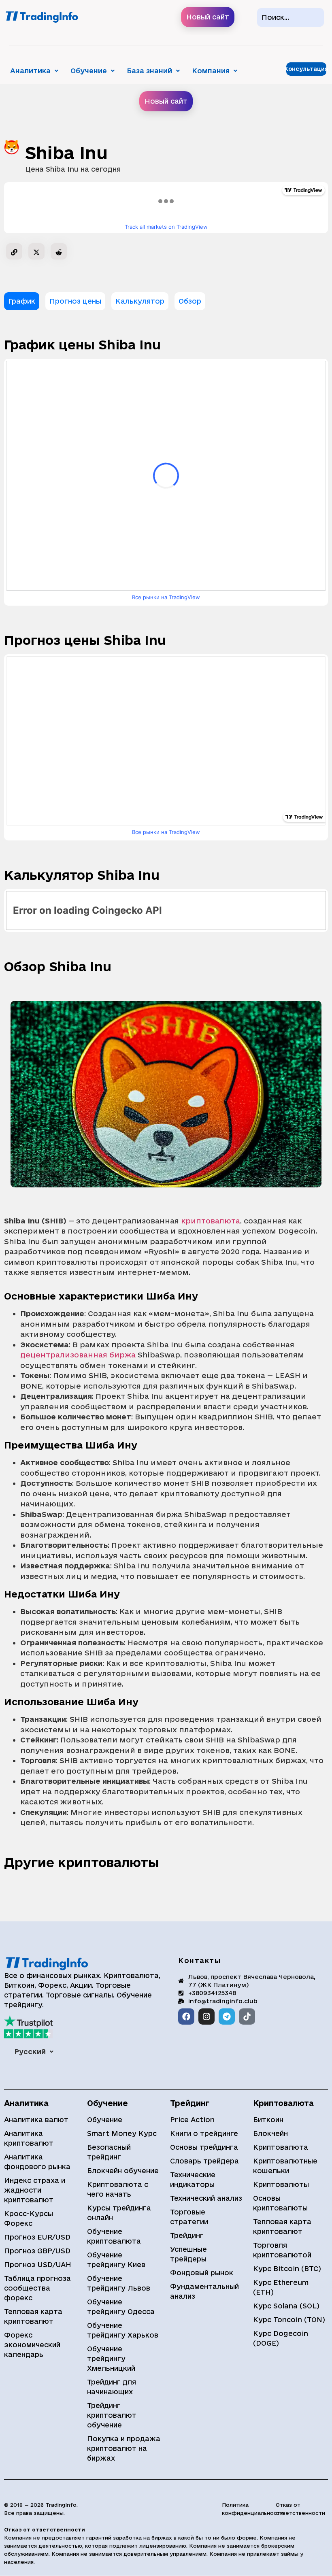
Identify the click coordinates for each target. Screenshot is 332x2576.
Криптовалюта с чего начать (118, 2189)
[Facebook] (186, 2017)
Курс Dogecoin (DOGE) (281, 2338)
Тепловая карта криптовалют (33, 2316)
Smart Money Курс (122, 2133)
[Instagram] (206, 2017)
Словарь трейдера (204, 2161)
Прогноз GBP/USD (37, 2251)
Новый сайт (208, 17)
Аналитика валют (36, 2120)
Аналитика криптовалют (29, 2138)
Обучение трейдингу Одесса (121, 2307)
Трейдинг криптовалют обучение (112, 2415)
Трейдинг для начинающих (112, 2387)
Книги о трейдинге (204, 2133)
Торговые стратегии (189, 2217)
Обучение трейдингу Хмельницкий (111, 2358)
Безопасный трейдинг (109, 2152)
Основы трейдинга (204, 2147)
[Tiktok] (247, 2017)
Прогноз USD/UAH (38, 2264)
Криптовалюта (281, 2147)
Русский (30, 2052)
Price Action (192, 2120)
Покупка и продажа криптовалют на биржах (124, 2448)
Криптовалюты (281, 2184)
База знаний (149, 71)
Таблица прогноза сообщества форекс (37, 2288)
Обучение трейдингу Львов (119, 2283)
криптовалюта (211, 1221)
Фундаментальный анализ (204, 2291)
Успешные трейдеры (188, 2254)
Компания (211, 71)
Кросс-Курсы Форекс (29, 2218)
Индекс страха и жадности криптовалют (35, 2190)
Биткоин (268, 2120)
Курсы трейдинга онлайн (119, 2213)
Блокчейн (270, 2133)
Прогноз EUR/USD (37, 2237)
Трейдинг (187, 2235)
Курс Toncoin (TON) (289, 2320)
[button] (34, 71)
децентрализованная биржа (78, 1355)
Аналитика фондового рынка (37, 2162)
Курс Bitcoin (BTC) (287, 2269)
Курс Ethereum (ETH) (281, 2287)
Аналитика (30, 71)
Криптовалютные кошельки (285, 2166)
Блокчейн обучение (123, 2171)
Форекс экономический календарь (32, 2345)
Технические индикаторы (193, 2179)
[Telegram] (227, 2017)
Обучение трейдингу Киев (116, 2260)
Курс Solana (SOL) (286, 2306)
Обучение (89, 71)
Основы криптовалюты (280, 2203)
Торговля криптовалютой (282, 2250)
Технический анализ (206, 2198)
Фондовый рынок (202, 2273)
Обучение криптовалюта (114, 2236)
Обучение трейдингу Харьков (123, 2330)
